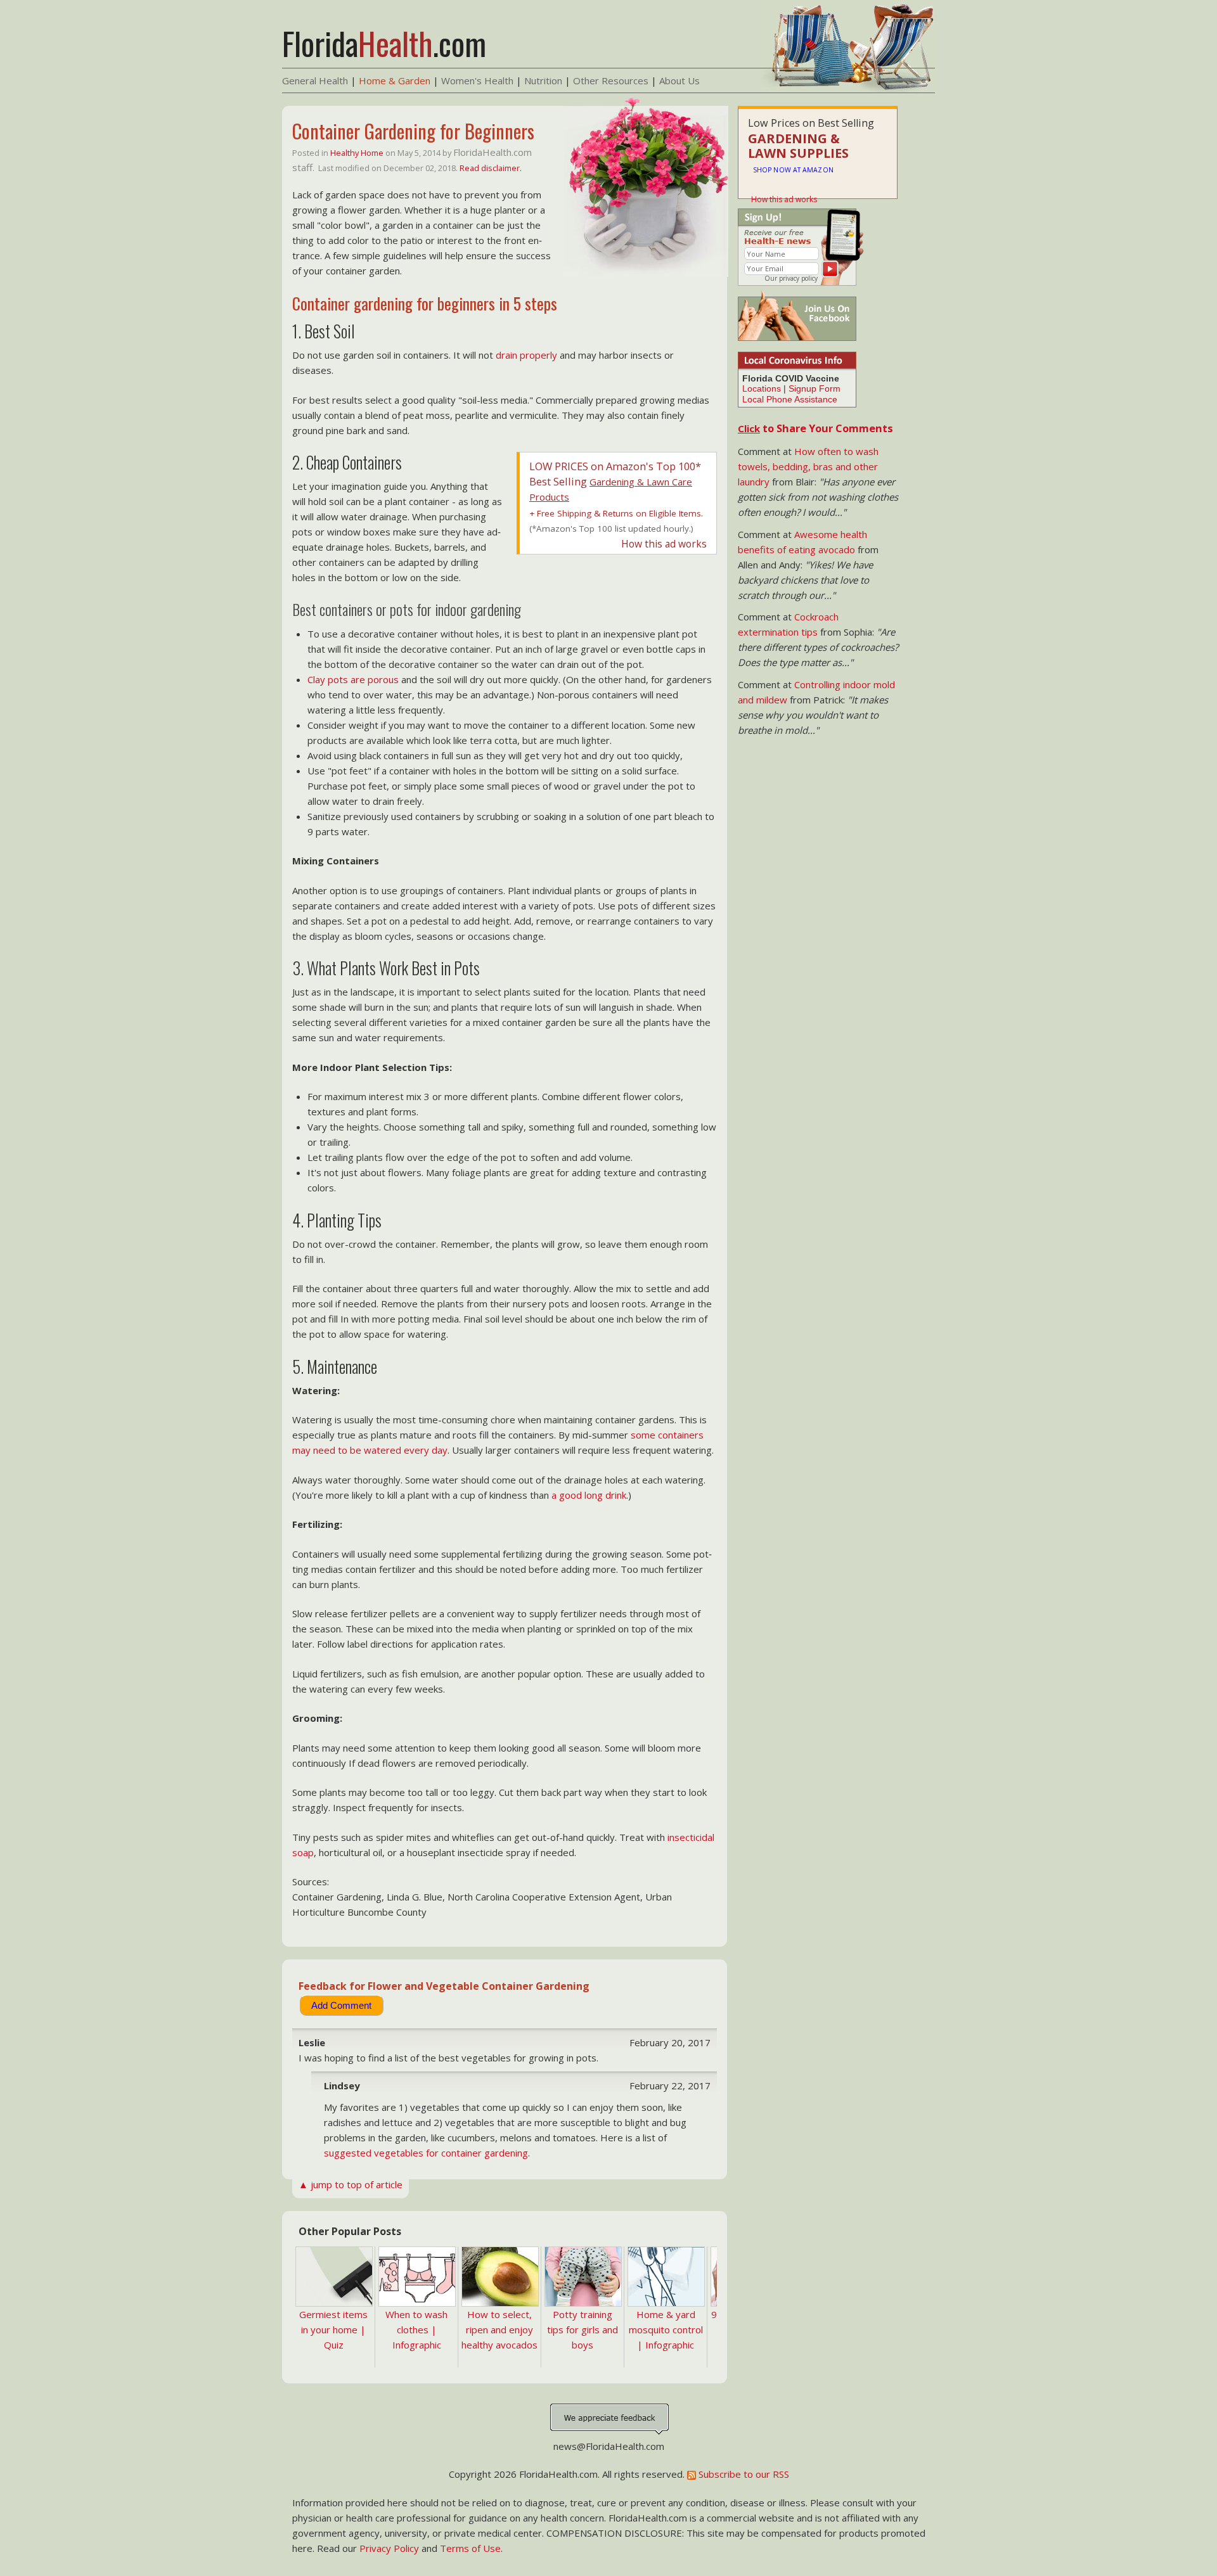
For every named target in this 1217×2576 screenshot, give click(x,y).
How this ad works (664, 544)
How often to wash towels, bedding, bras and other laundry (808, 466)
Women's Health (477, 80)
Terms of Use (470, 2548)
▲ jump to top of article (351, 2184)
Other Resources (611, 80)
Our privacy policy (791, 278)
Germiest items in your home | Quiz (333, 2329)
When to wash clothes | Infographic (416, 2329)
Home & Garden (395, 80)
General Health (315, 80)
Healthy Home (357, 153)
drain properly (526, 355)
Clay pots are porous (353, 679)
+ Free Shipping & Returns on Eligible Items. (616, 513)
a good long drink (589, 1495)
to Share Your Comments (815, 428)
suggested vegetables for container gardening (426, 2153)
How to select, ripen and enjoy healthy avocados (499, 2329)
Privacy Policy (389, 2548)
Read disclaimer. (491, 168)
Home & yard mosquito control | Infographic (666, 2329)
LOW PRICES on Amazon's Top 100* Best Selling (615, 481)
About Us (679, 80)
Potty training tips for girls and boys (583, 2329)
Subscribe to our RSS (743, 2474)
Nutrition (543, 80)
